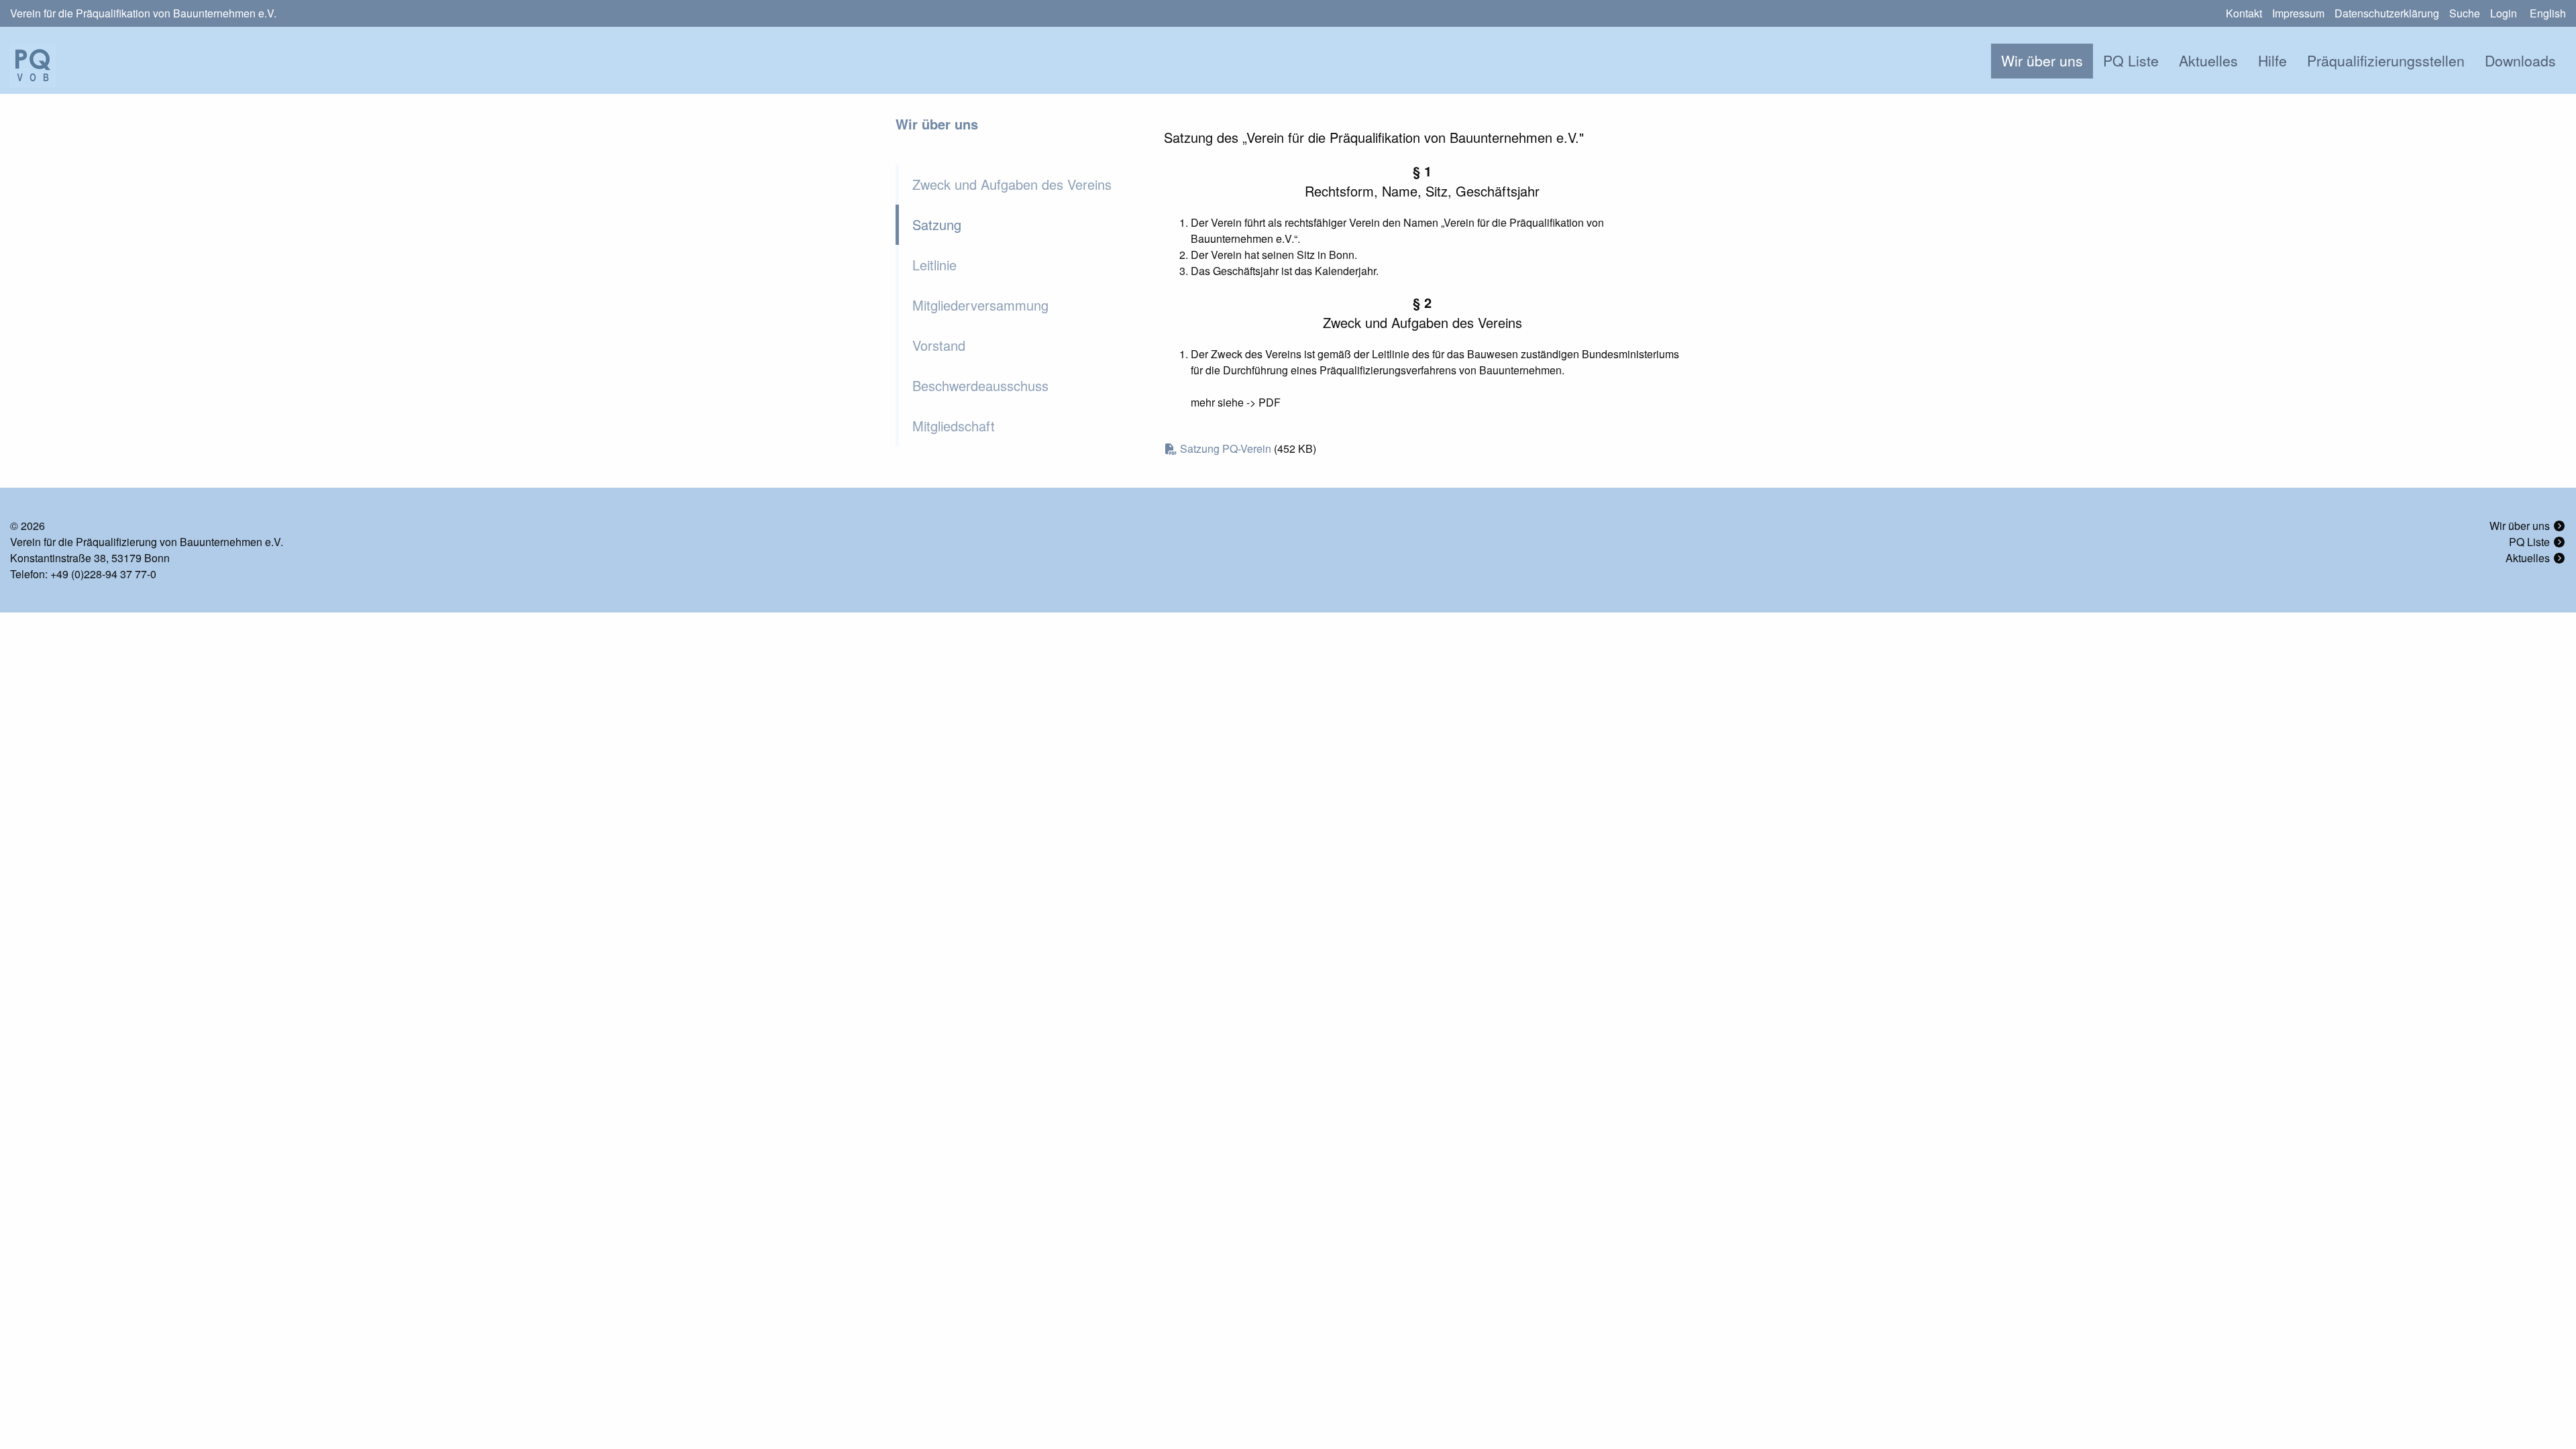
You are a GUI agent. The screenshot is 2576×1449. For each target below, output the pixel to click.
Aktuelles (2208, 60)
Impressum (2298, 13)
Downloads (2520, 60)
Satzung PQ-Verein (1226, 448)
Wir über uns (2042, 60)
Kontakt (2244, 13)
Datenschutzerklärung (2387, 13)
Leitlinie (934, 265)
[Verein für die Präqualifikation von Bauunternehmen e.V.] (33, 64)
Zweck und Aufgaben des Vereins (1012, 184)
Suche (2465, 13)
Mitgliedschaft (954, 426)
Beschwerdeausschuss (980, 385)
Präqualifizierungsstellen (2386, 60)
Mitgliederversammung (980, 305)
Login (2504, 13)
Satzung (937, 224)
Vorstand (939, 345)
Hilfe (2272, 60)
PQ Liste (2131, 60)
